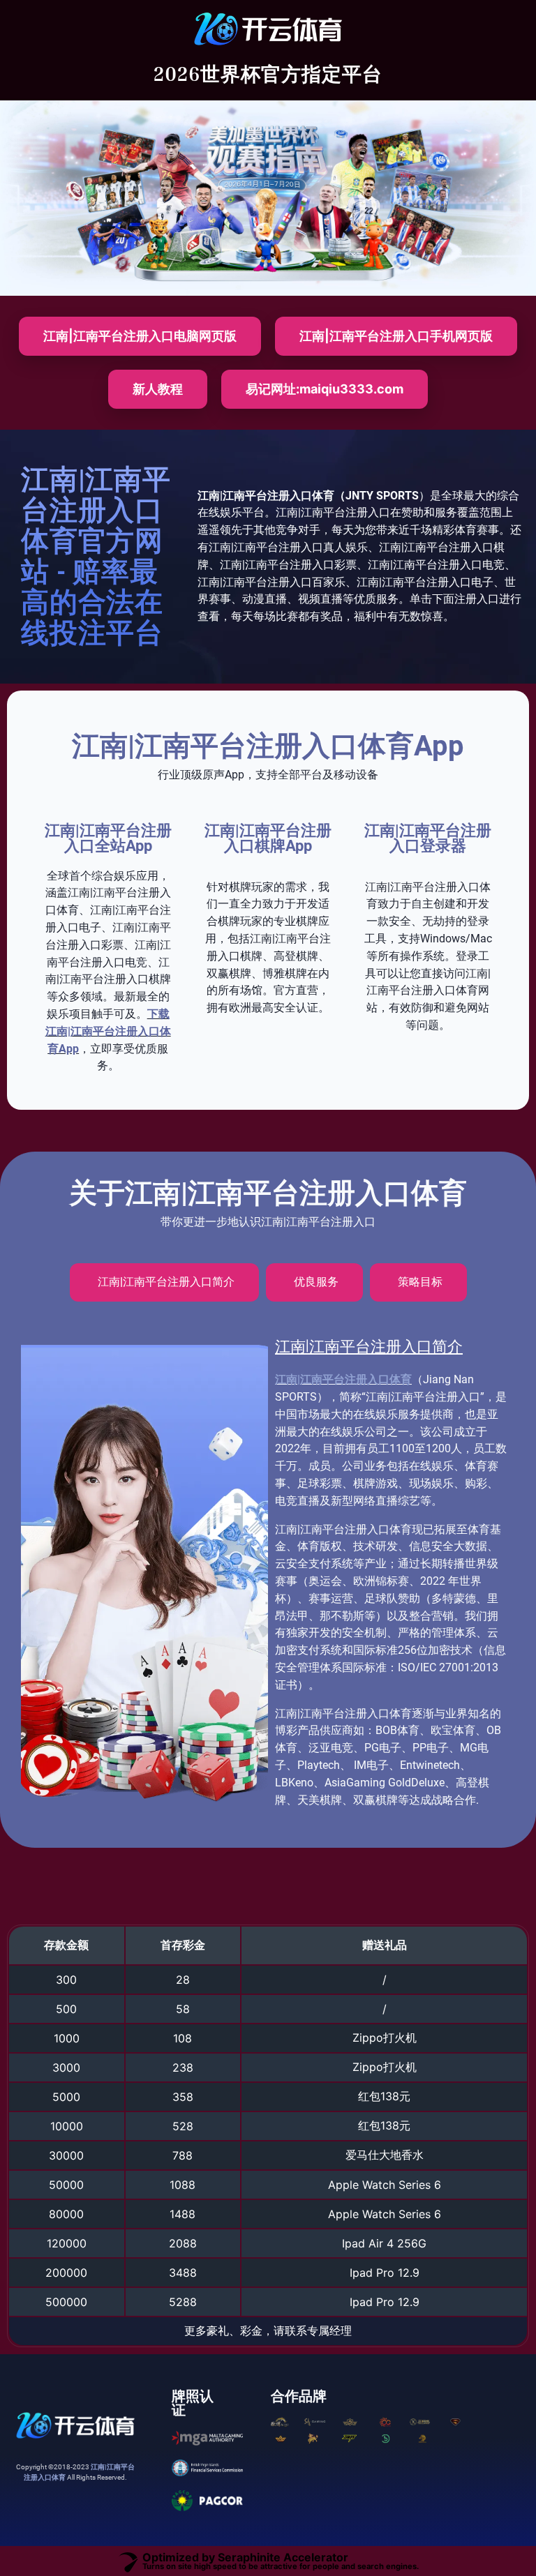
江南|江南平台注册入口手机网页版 (396, 336)
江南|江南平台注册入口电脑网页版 (140, 336)
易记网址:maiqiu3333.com (325, 389)
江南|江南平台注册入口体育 (343, 1379)
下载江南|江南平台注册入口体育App (108, 1031)
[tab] (164, 1282)
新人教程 (158, 389)
